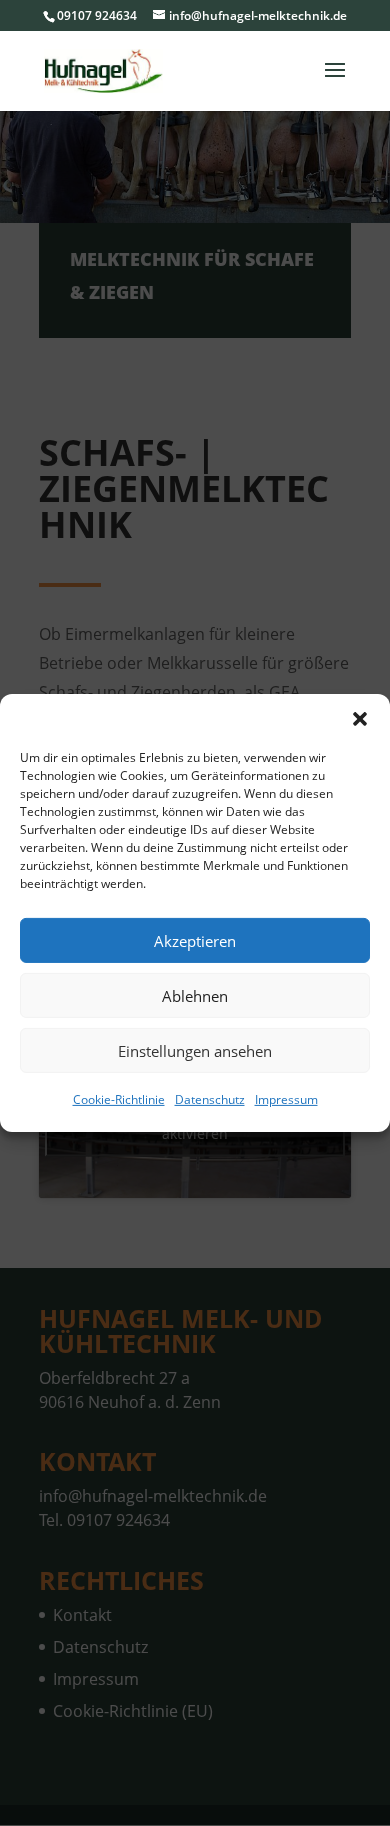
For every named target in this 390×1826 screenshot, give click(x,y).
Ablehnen (195, 995)
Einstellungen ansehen (195, 1050)
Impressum (286, 1099)
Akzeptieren (195, 940)
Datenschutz (210, 1099)
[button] (360, 719)
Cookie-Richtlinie (119, 1099)
